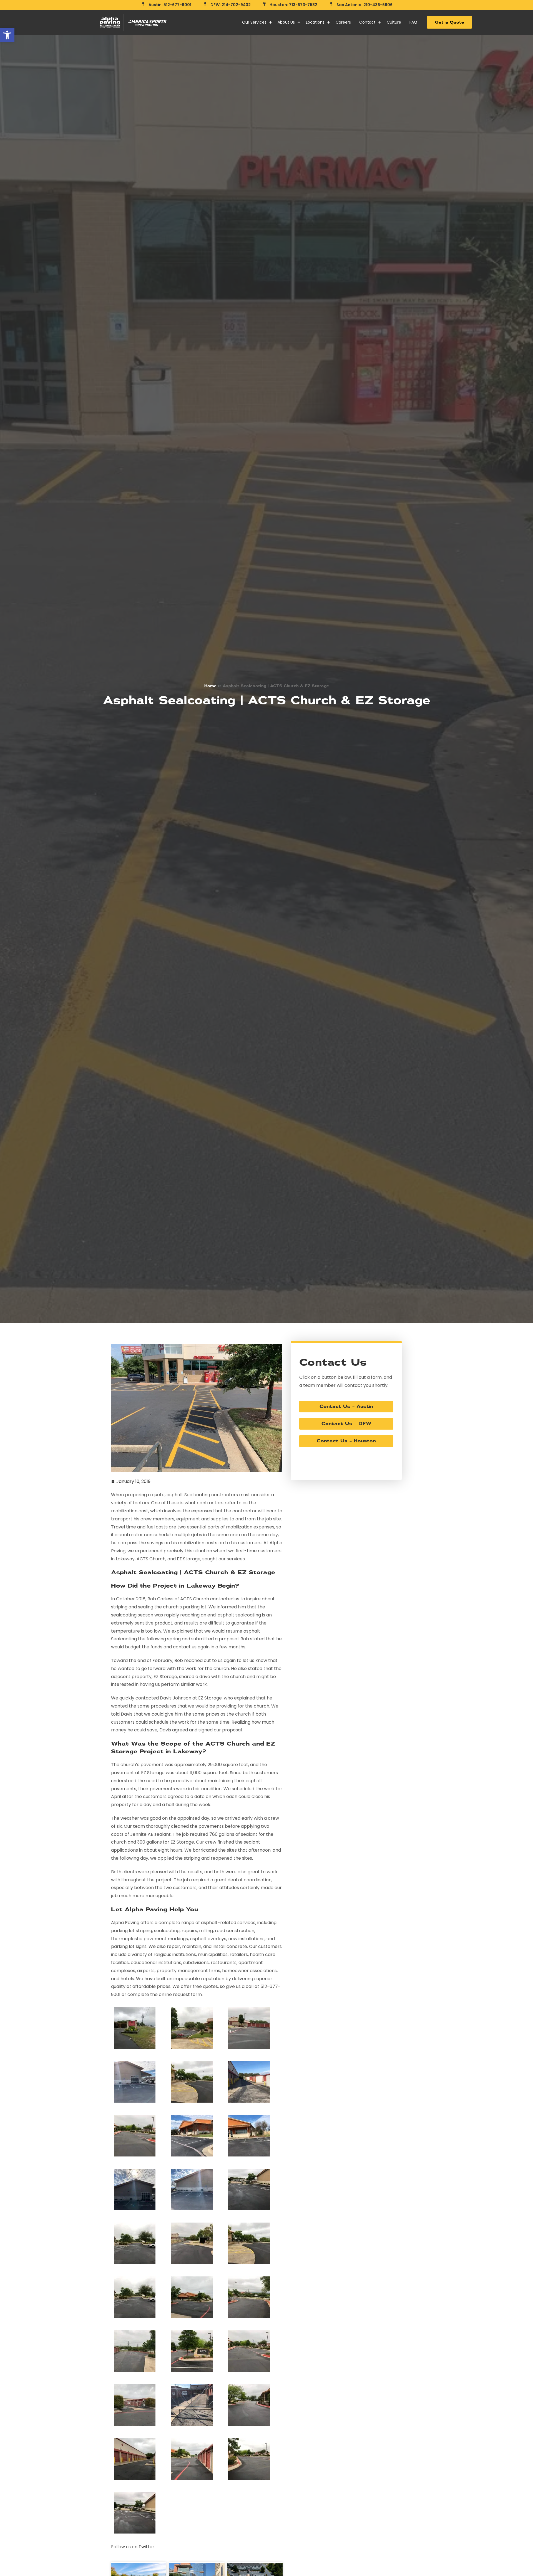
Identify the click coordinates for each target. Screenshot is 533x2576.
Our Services (254, 22)
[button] (7, 35)
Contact (367, 22)
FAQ (413, 22)
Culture (394, 22)
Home (210, 686)
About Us (286, 22)
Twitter (146, 2547)
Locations (315, 22)
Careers (343, 22)
